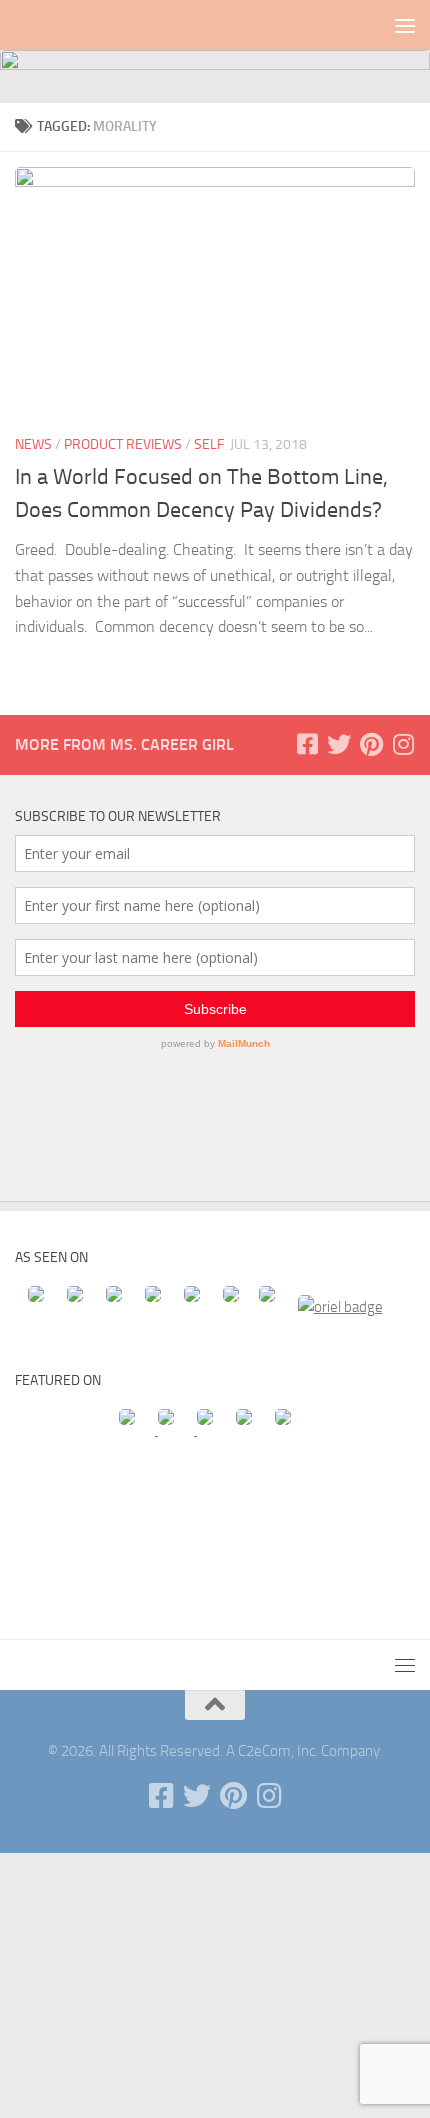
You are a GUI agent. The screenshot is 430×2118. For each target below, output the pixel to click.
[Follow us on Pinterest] (371, 744)
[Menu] (405, 25)
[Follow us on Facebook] (307, 744)
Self (209, 444)
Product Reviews (123, 444)
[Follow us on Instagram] (403, 744)
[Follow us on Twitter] (339, 744)
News (33, 444)
